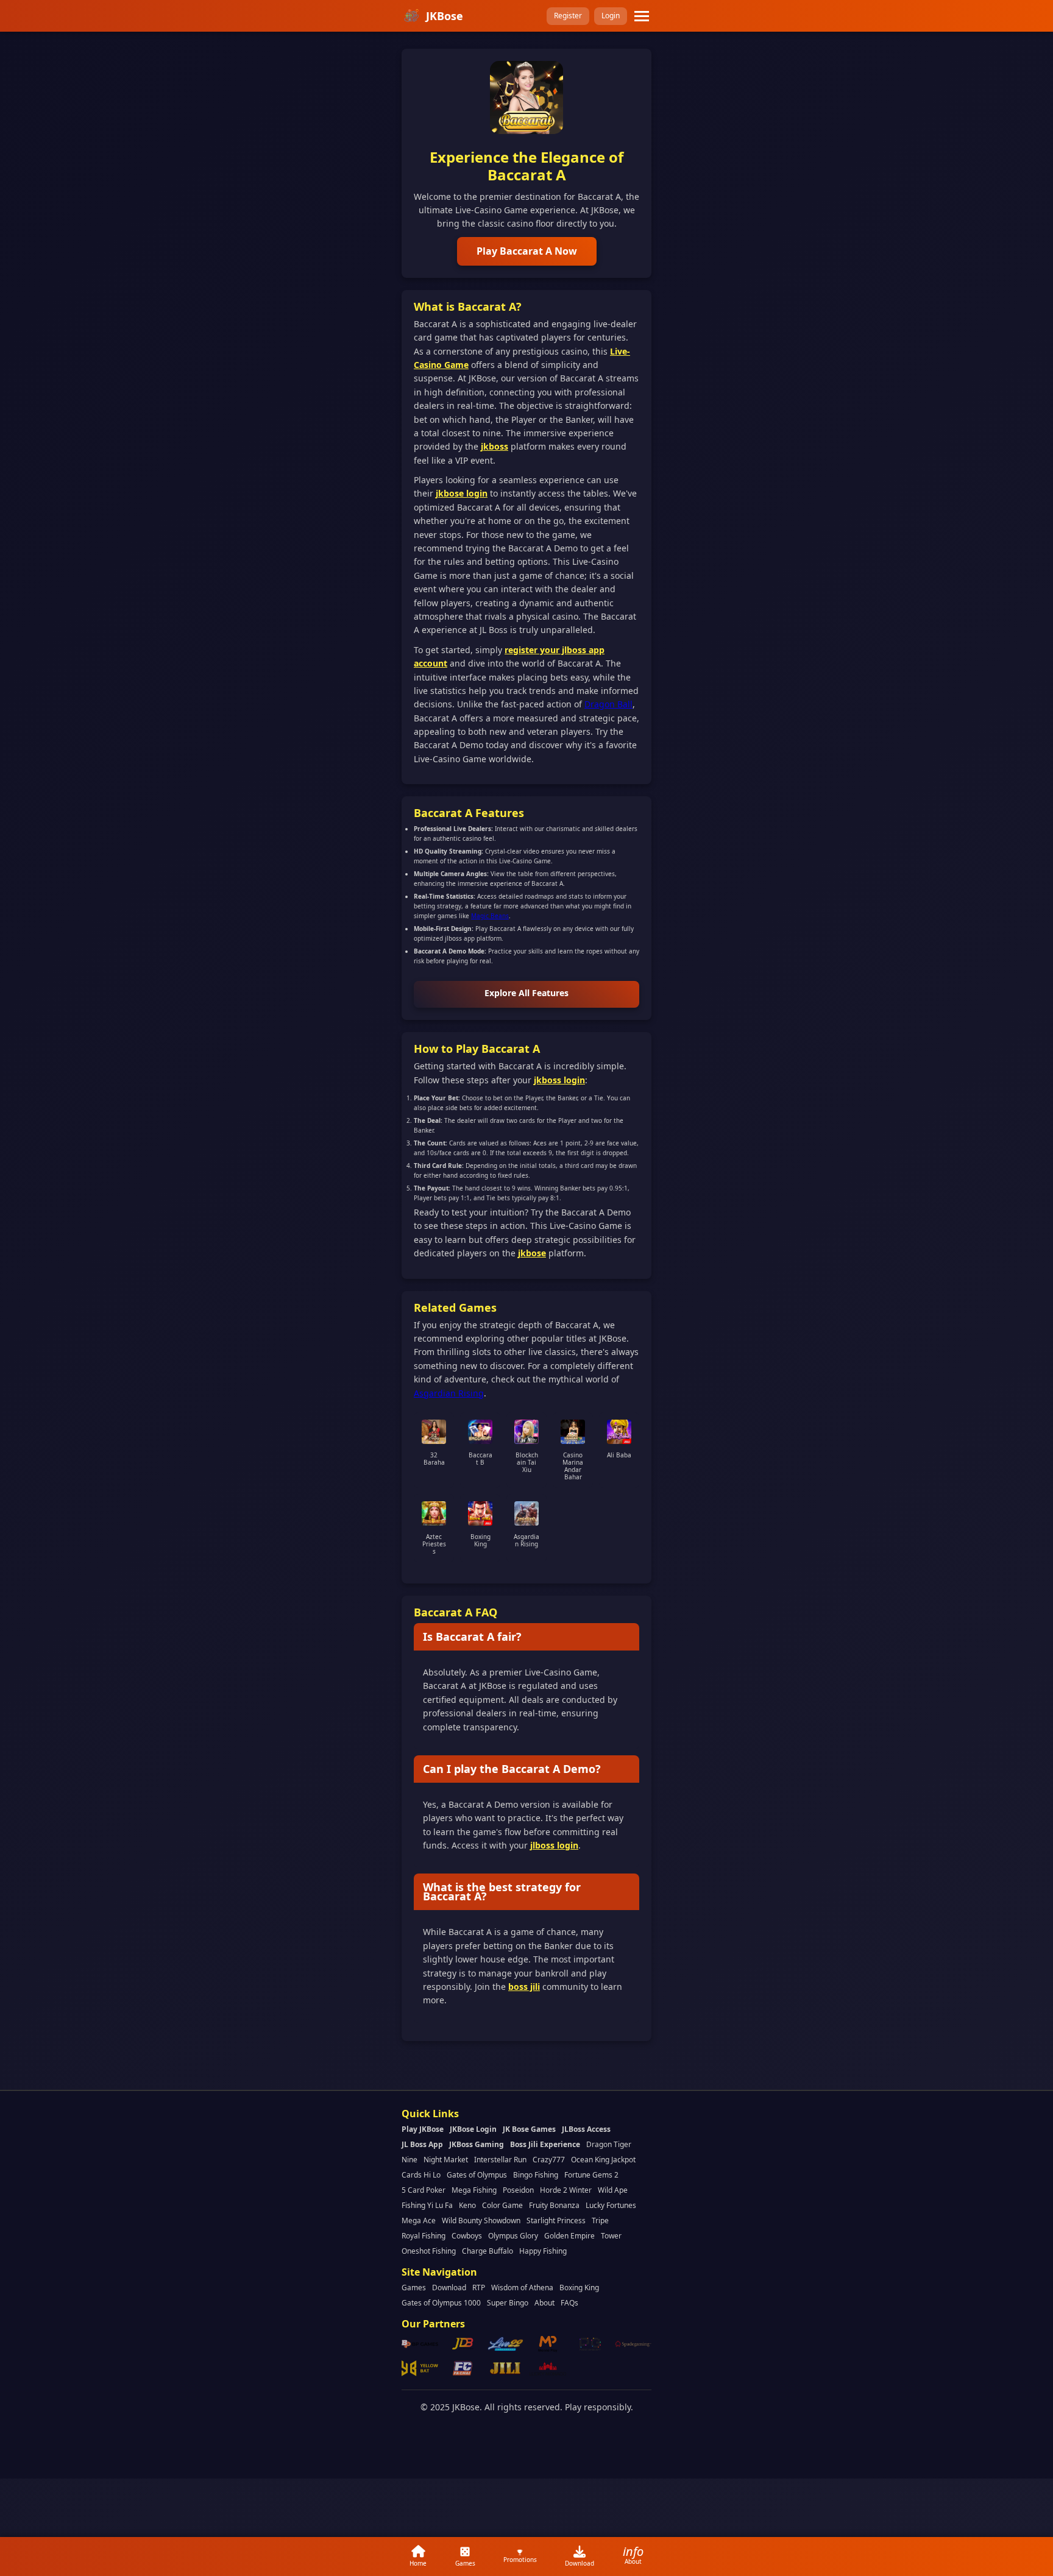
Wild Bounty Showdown (481, 2220)
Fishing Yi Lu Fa (427, 2205)
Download (449, 2288)
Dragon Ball (608, 704)
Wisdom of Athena (522, 2288)
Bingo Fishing (536, 2175)
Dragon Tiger (609, 2144)
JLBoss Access (586, 2129)
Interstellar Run (500, 2160)
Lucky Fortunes (611, 2205)
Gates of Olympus (477, 2175)
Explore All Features (526, 993)
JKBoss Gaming (477, 2144)
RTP (479, 2288)
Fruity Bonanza (554, 2205)
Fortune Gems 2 (591, 2175)
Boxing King (579, 2288)
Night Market (446, 2160)
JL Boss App (422, 2144)
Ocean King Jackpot (603, 2160)
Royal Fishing (424, 2236)
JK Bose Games (529, 2129)
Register (568, 16)
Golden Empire (569, 2236)
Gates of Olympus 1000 (441, 2303)
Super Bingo (508, 2303)
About (544, 2303)
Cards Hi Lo (421, 2175)
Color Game (502, 2205)
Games (414, 2288)
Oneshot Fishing (429, 2251)
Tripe (600, 2220)
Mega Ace (419, 2220)
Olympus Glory (513, 2236)
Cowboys (467, 2236)
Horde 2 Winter (566, 2190)
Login (611, 16)
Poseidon (518, 2190)
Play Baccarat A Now (527, 251)
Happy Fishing (543, 2251)
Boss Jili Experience (545, 2144)
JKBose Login (473, 2129)
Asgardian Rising (449, 1393)
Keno (467, 2205)
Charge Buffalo (487, 2251)
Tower (611, 2236)
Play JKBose (423, 2129)
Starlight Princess (556, 2220)
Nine (409, 2160)
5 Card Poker (424, 2190)
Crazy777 (549, 2160)
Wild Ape (613, 2190)
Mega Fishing (474, 2190)
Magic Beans (490, 916)
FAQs (569, 2303)
